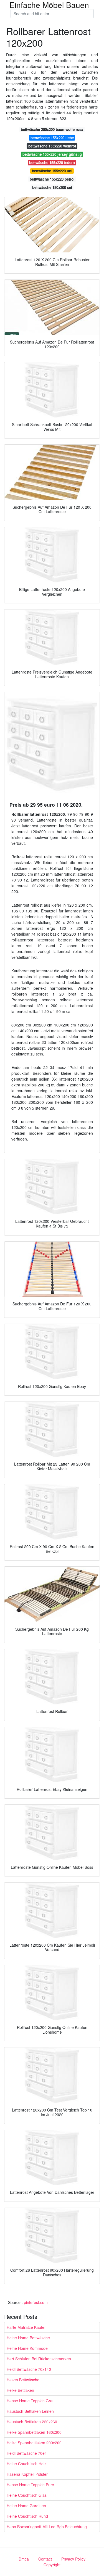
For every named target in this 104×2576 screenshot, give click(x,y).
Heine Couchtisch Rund (27, 2516)
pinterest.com (36, 2302)
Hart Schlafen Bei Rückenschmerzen (39, 2359)
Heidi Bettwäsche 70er (26, 2453)
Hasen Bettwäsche (23, 2380)
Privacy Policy (73, 2559)
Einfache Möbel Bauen (49, 5)
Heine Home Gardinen (26, 2506)
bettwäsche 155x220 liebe (52, 138)
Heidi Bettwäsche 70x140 (29, 2369)
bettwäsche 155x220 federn (52, 163)
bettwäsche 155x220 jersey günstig (52, 154)
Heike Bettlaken (20, 2390)
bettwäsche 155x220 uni (52, 171)
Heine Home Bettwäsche (28, 2338)
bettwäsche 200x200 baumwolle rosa (52, 129)
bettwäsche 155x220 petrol (52, 179)
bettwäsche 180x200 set (52, 187)
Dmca (24, 2559)
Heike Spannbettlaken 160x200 (34, 2432)
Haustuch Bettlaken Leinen (30, 2411)
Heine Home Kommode (27, 2348)
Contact (45, 2559)
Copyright (52, 2565)
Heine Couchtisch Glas (27, 2495)
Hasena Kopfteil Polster (27, 2474)
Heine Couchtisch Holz (26, 2464)
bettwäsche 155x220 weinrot (52, 146)
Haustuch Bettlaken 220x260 (32, 2422)
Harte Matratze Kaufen (27, 2327)
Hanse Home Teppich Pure (30, 2485)
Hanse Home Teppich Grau (31, 2401)
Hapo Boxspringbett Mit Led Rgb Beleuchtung (47, 2527)
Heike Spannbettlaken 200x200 (34, 2443)
